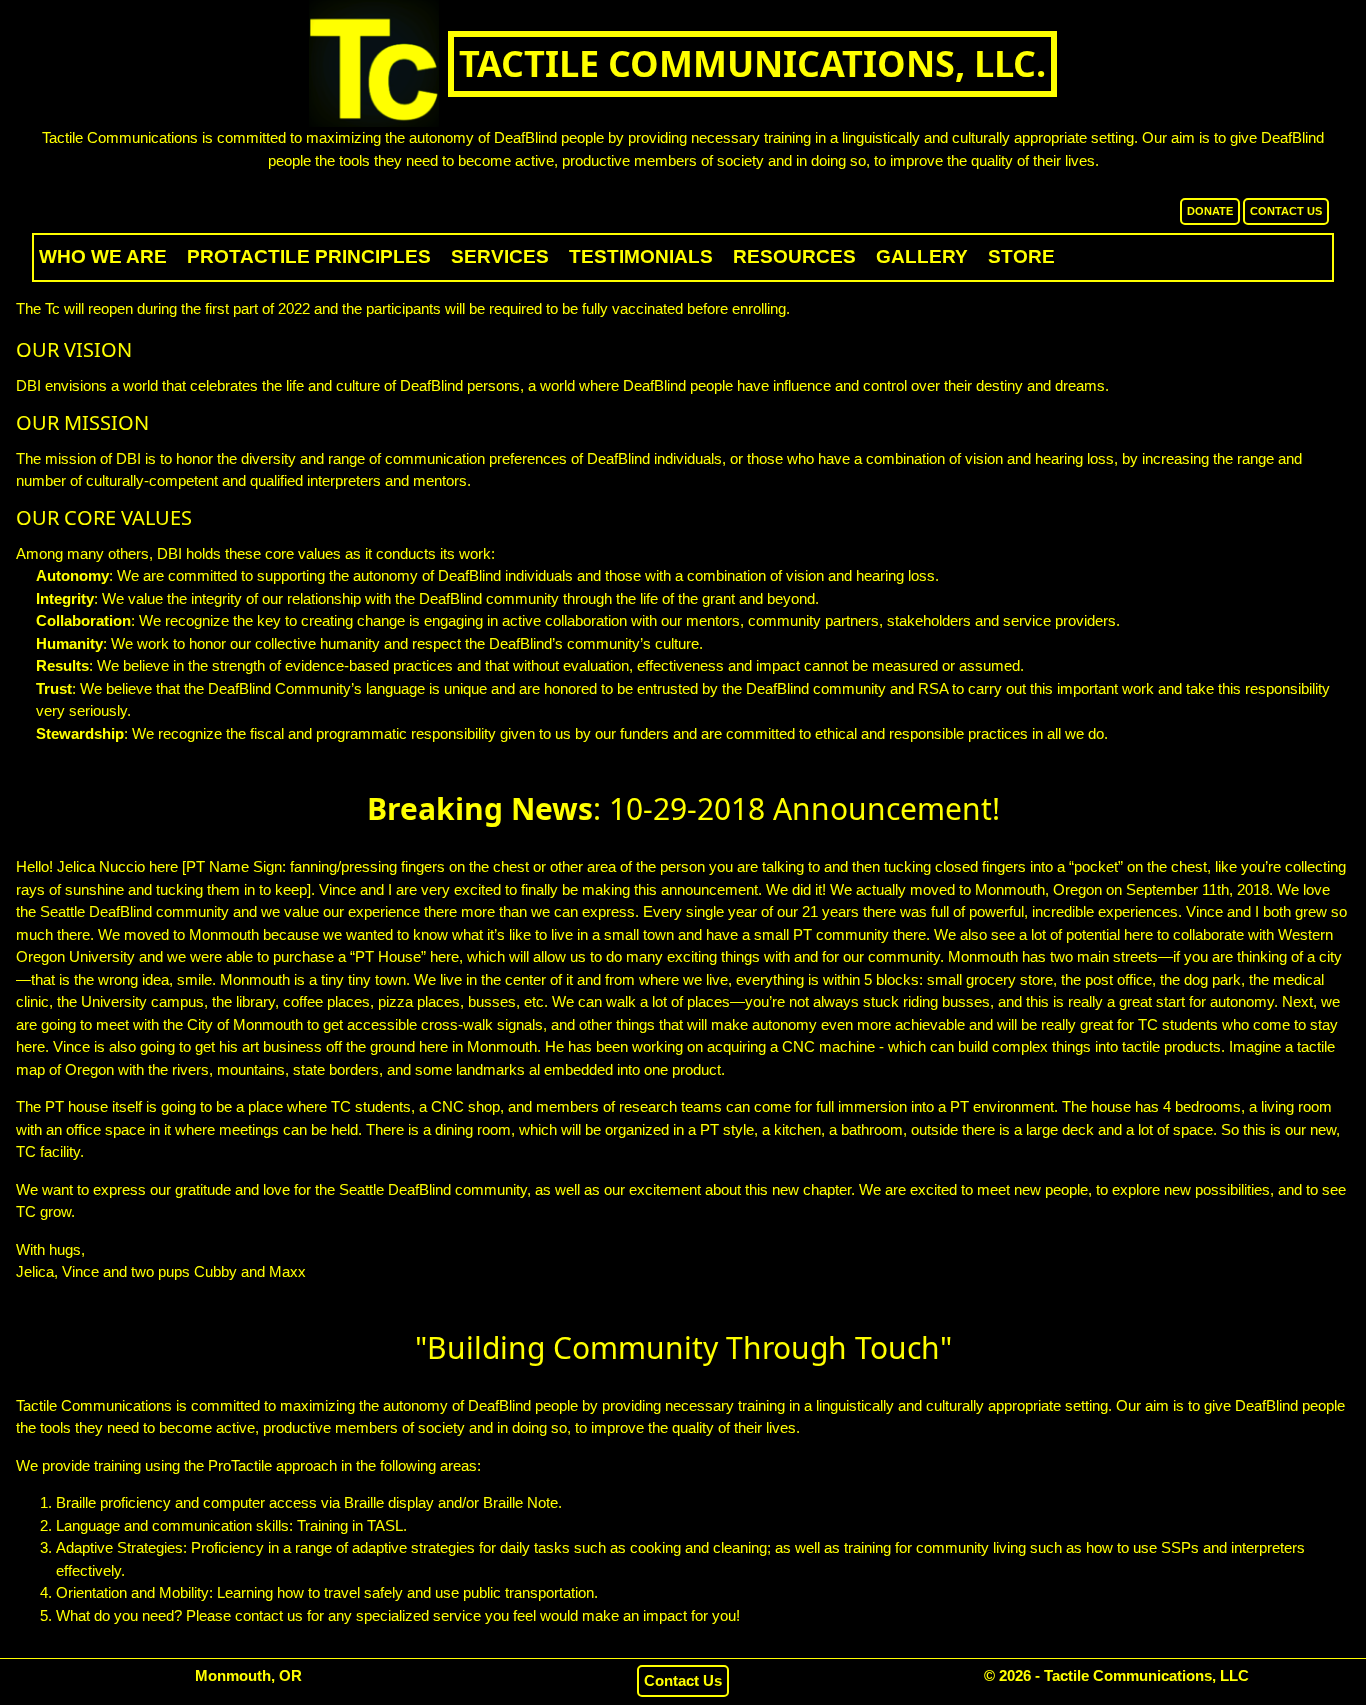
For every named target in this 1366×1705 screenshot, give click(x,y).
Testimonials (641, 256)
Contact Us (1286, 211)
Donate (1210, 211)
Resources (794, 256)
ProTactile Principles (309, 256)
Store (1021, 256)
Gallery (922, 256)
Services (500, 256)
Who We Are (103, 256)
